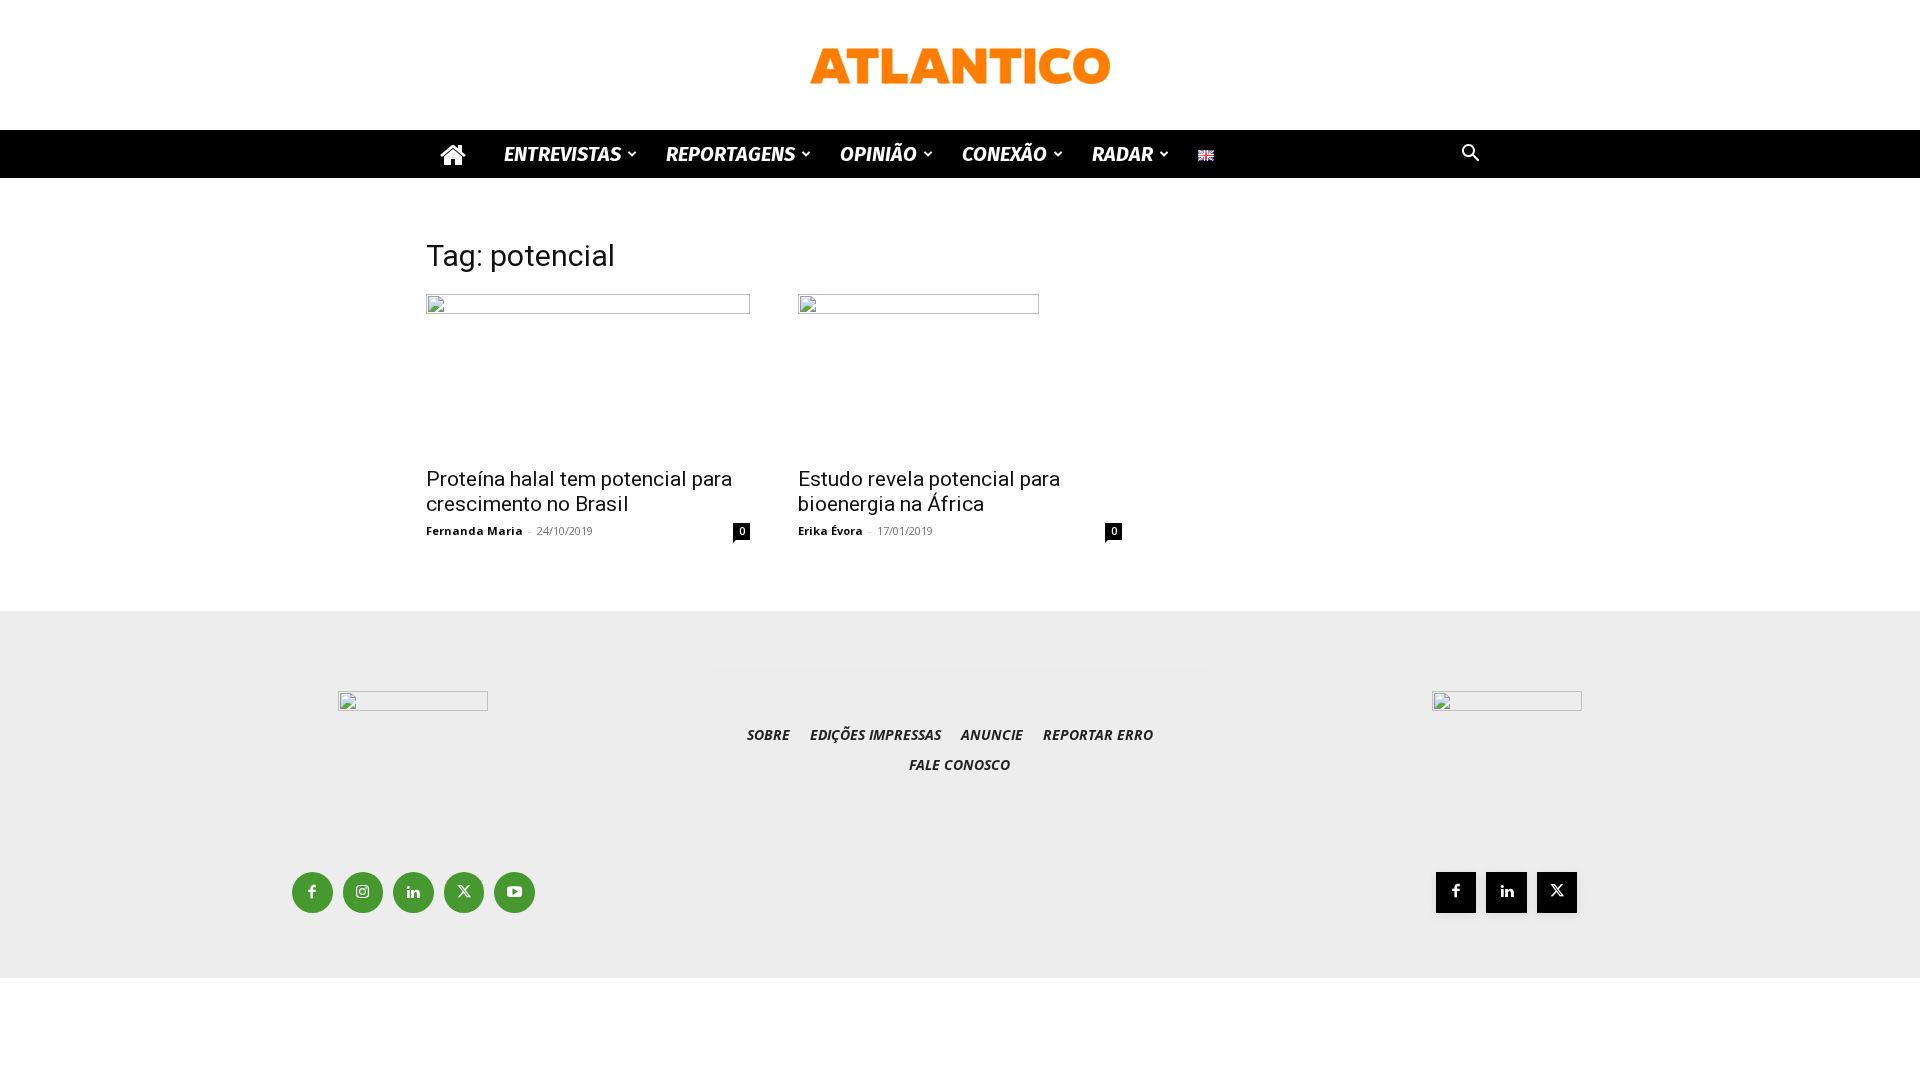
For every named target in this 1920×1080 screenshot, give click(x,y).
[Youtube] (514, 892)
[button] (1470, 155)
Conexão (1004, 154)
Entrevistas (562, 154)
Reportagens (730, 154)
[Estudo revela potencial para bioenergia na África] (960, 374)
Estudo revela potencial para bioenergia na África (929, 491)
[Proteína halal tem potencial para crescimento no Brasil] (588, 374)
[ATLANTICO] (960, 66)
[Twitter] (464, 892)
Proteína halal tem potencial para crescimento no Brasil (579, 491)
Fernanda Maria (474, 530)
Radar (1122, 154)
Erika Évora (830, 530)
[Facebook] (312, 892)
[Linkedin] (413, 892)
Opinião (878, 154)
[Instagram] (363, 892)
